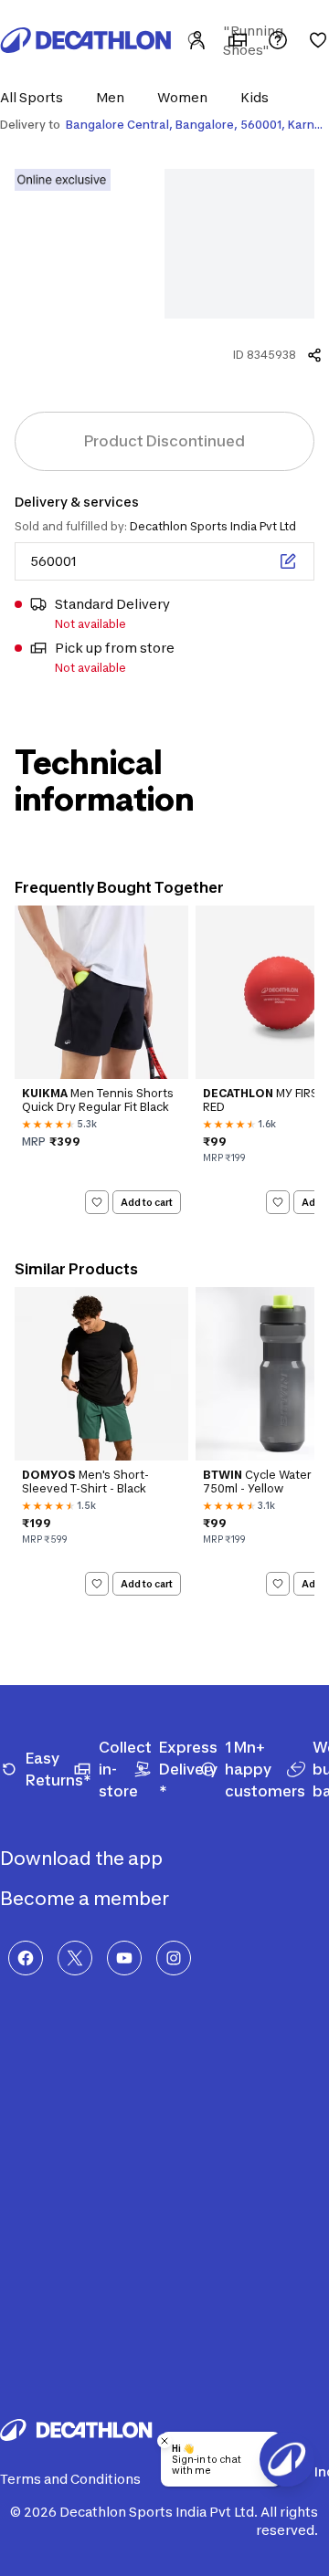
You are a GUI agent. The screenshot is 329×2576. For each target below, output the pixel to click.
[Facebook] (26, 1958)
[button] (37, 97)
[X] (75, 1958)
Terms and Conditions (70, 2479)
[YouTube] (124, 1958)
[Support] (278, 40)
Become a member (86, 1899)
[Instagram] (174, 1958)
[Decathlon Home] (86, 40)
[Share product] (314, 355)
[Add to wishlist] (97, 1202)
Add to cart (147, 1201)
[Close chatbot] (164, 2441)
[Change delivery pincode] (288, 561)
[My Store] (238, 40)
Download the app (83, 1859)
